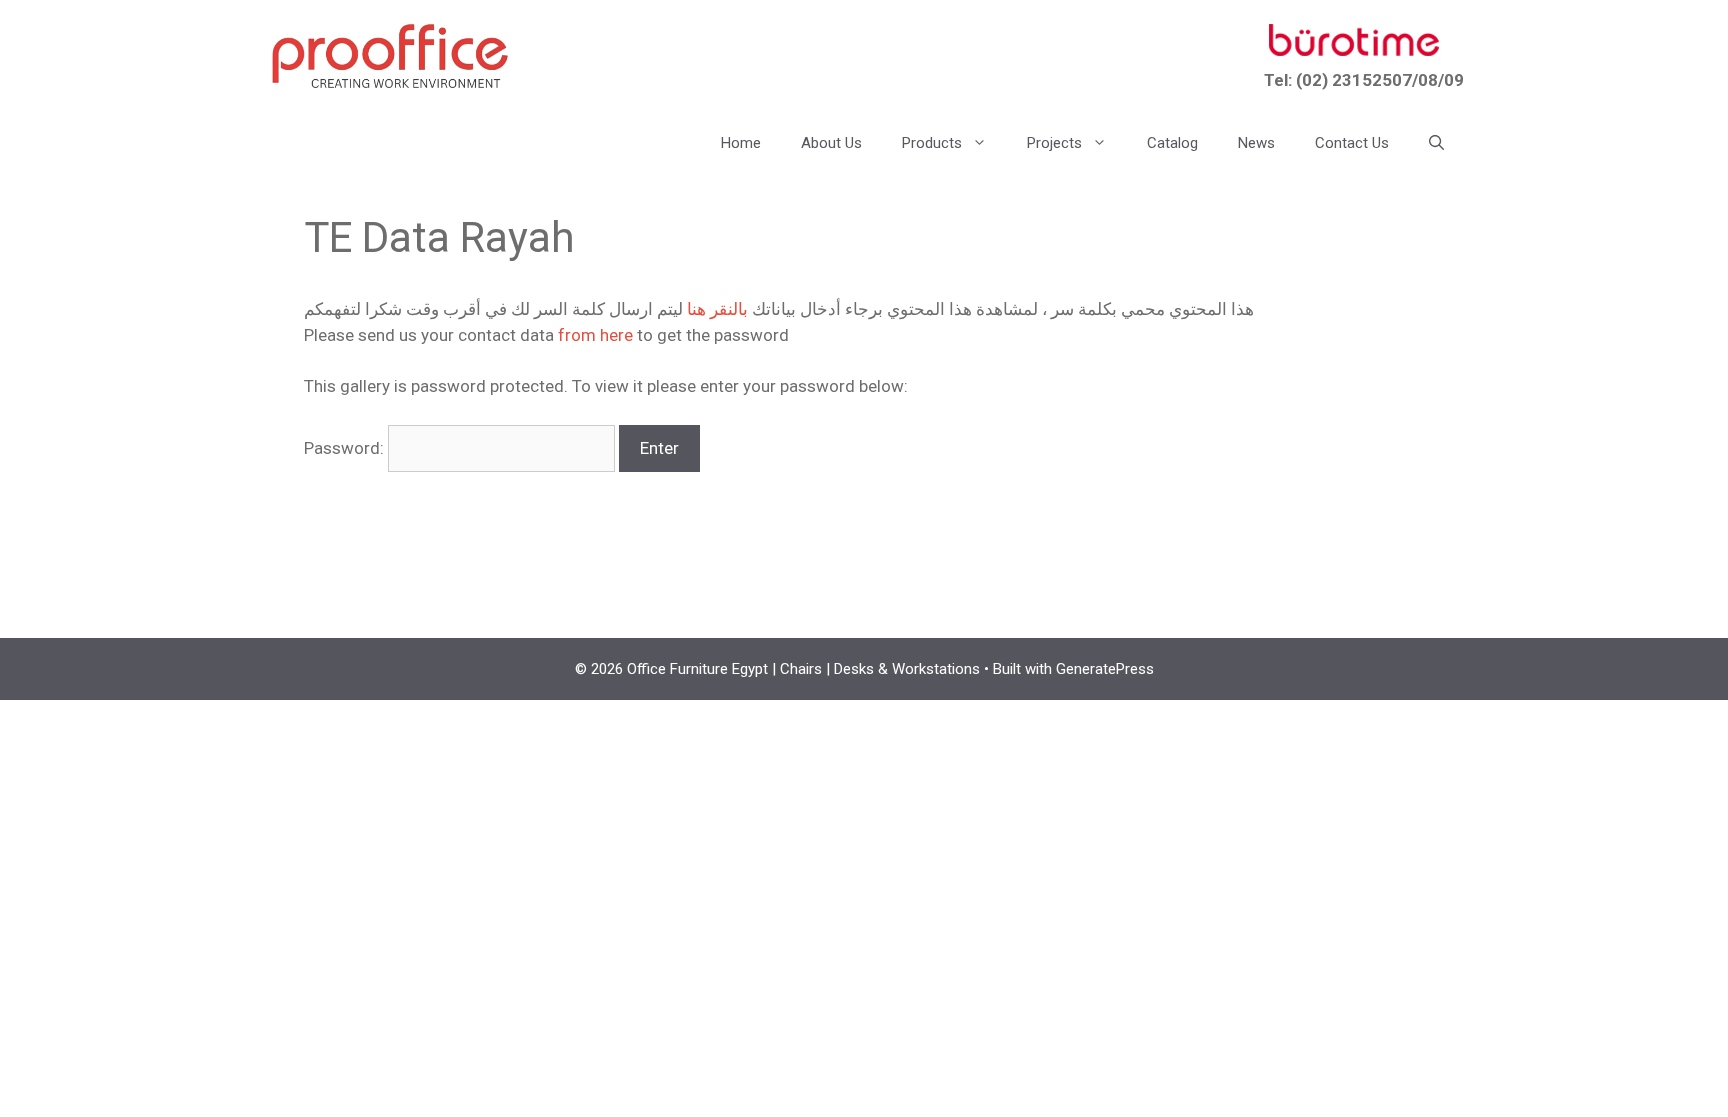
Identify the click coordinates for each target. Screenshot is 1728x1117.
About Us (831, 143)
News (1256, 143)
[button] (1436, 143)
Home (741, 143)
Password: (346, 448)
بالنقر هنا (717, 309)
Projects (1054, 143)
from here (595, 335)
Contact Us (1352, 143)
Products (932, 143)
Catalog (1172, 143)
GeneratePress (1105, 669)
